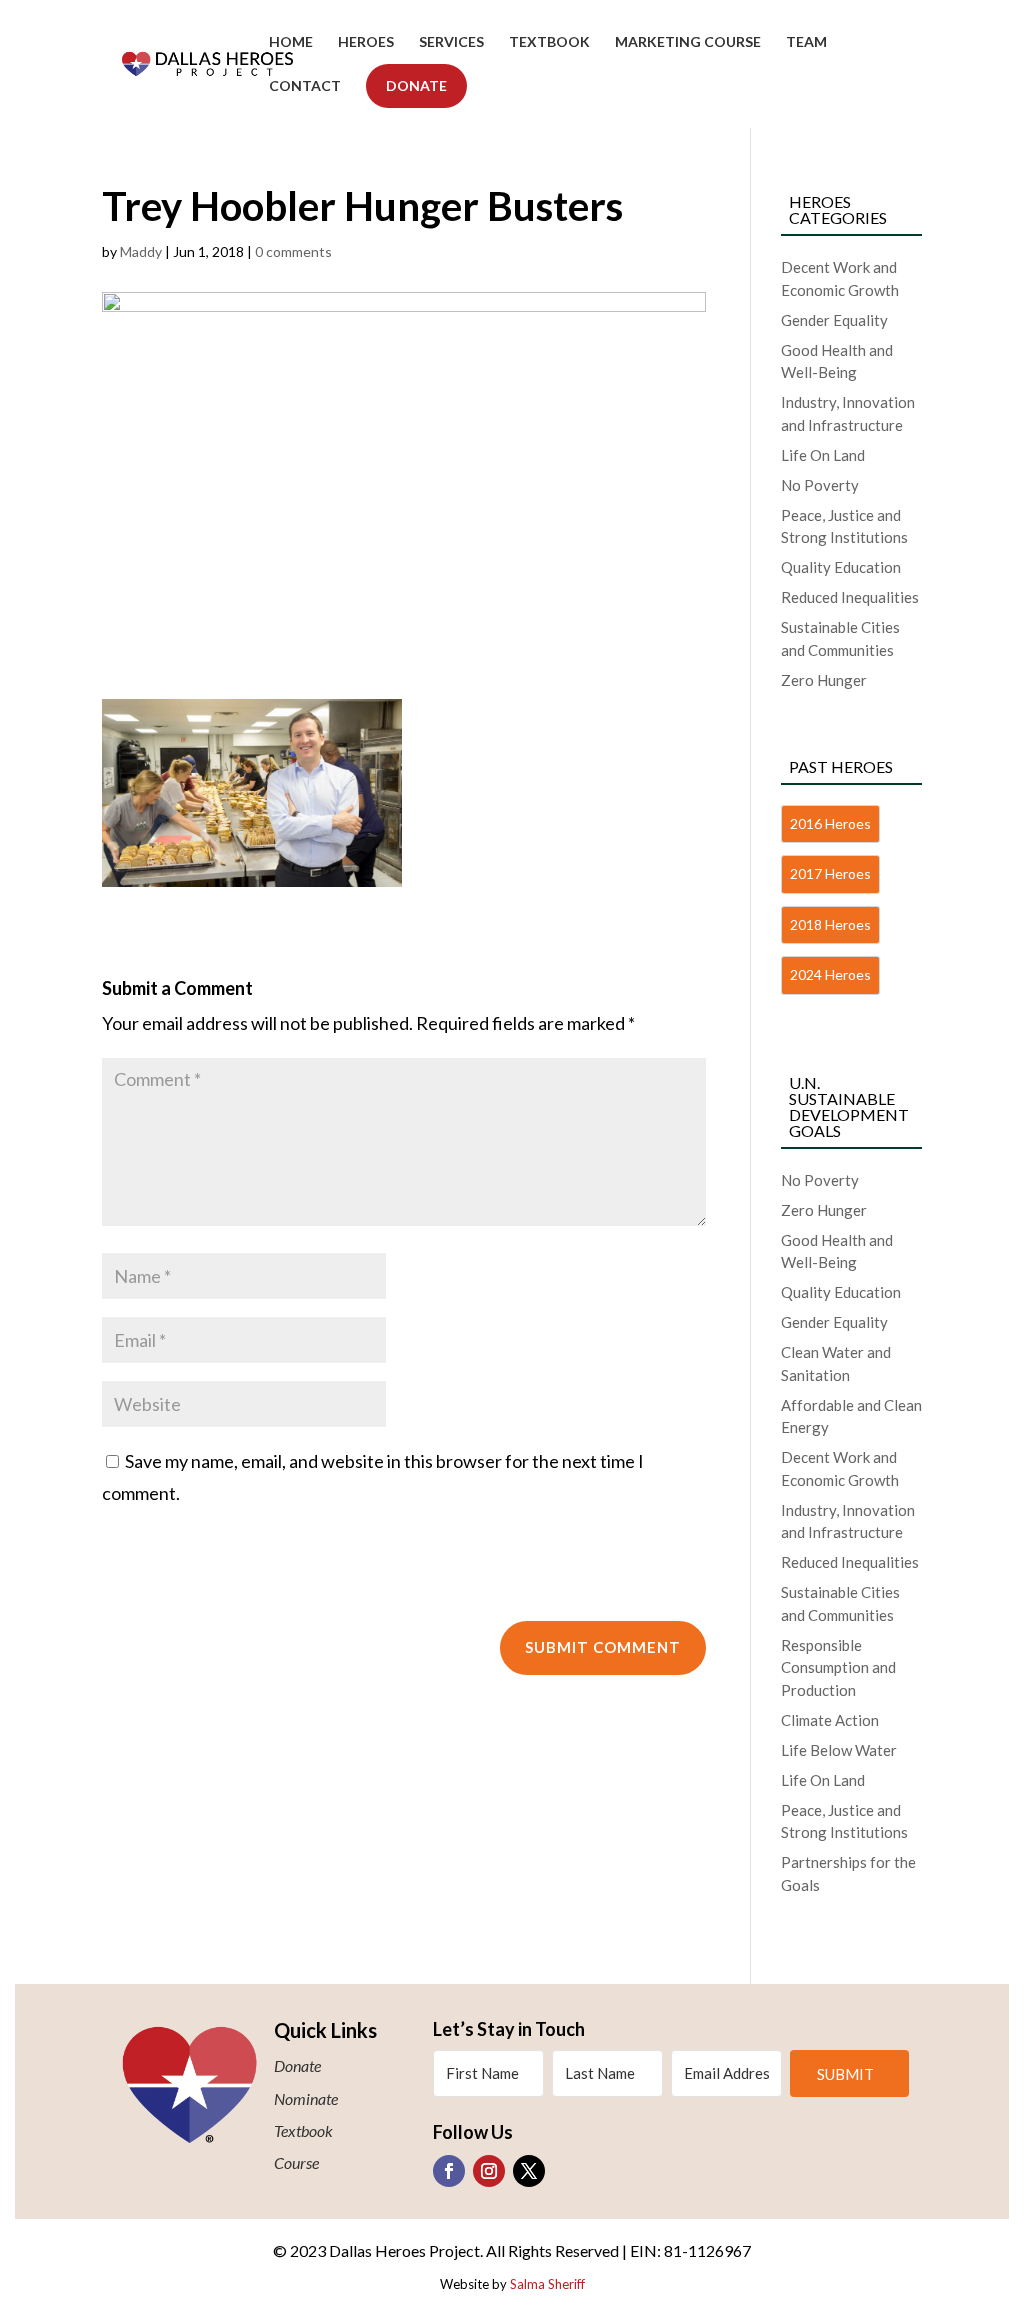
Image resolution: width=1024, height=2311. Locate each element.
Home (291, 42)
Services (451, 42)
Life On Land (823, 455)
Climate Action (830, 1720)
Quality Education (841, 567)
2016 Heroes (830, 823)
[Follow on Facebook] (449, 2171)
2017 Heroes (830, 873)
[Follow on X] (529, 2171)
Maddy (141, 251)
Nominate (306, 2098)
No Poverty (820, 485)
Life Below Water (839, 1750)
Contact (305, 86)
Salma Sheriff (547, 2284)
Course (296, 2162)
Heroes (366, 42)
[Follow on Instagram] (489, 2171)
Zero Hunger (824, 680)
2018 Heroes (830, 924)
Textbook (549, 42)
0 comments (293, 251)
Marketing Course (688, 42)
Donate (416, 85)
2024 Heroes (830, 974)
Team (806, 42)
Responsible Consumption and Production (838, 1667)
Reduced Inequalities (850, 597)
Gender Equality (834, 320)
